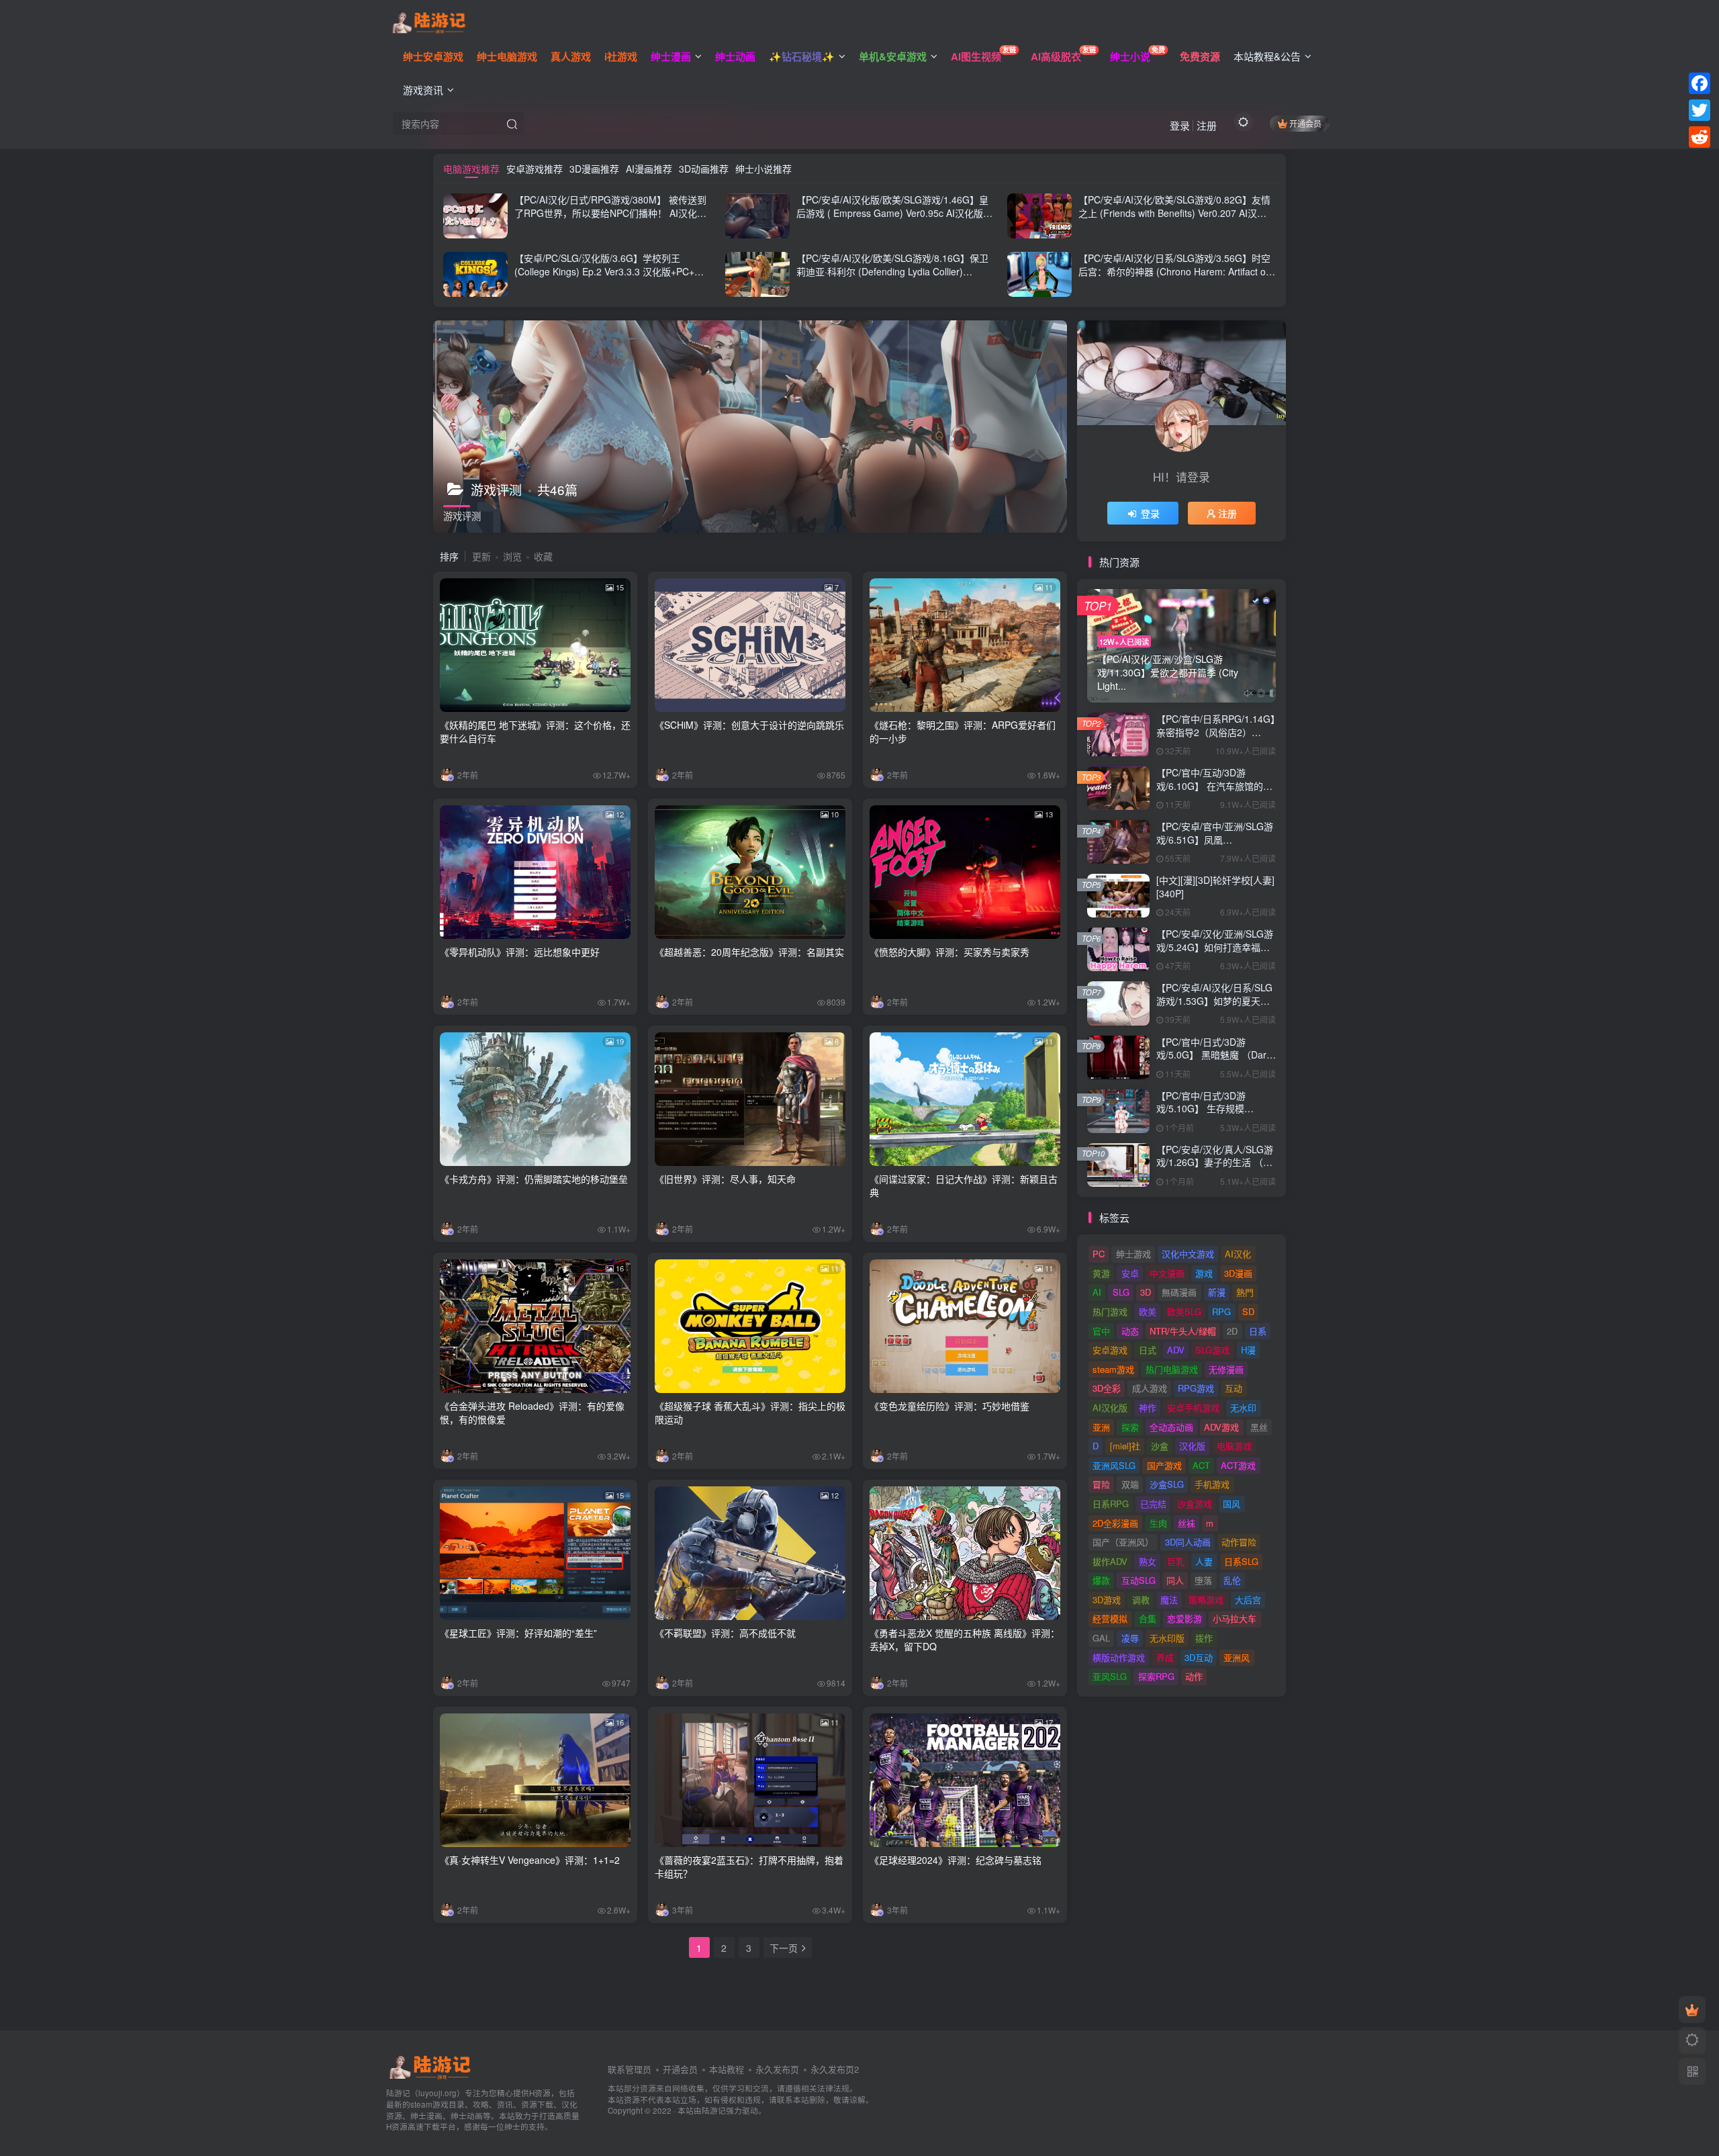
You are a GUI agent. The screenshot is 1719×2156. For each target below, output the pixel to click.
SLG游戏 (1212, 1350)
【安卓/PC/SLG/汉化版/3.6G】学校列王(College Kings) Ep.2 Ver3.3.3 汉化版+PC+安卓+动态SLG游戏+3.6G (609, 271)
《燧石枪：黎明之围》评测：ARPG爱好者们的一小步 (963, 731)
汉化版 (1192, 1446)
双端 (1130, 1484)
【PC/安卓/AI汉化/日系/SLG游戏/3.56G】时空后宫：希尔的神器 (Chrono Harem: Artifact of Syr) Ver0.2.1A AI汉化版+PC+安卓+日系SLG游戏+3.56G (1176, 278)
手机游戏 (1212, 1484)
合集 (1148, 1618)
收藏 (543, 556)
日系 (1258, 1331)
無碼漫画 (1179, 1292)
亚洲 (1101, 1427)
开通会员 (1305, 123)
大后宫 (1248, 1600)
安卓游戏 (1110, 1350)
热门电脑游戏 (1172, 1369)
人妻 (1204, 1561)
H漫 (1248, 1350)
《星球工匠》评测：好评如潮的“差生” (518, 1633)
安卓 (1130, 1273)
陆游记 (714, 2110)
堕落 (1203, 1580)
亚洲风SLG (1114, 1465)
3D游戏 (1107, 1600)
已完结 (1153, 1503)
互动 (1234, 1388)
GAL (1101, 1638)
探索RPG (1156, 1676)
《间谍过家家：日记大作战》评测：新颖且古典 (964, 1185)
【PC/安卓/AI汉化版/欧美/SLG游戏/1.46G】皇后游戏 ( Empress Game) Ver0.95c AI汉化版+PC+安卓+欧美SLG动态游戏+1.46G (892, 213)
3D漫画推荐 (594, 169)
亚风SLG (1110, 1676)
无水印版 (1167, 1638)
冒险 (1101, 1484)
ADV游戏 (1221, 1427)
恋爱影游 (1184, 1618)
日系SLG (1241, 1561)
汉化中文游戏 (1188, 1254)
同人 (1175, 1580)
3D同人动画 (1188, 1542)
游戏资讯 (423, 90)
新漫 (1217, 1292)
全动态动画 (1171, 1427)
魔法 (1169, 1600)
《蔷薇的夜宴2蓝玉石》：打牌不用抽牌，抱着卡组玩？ (749, 1867)
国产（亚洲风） (1123, 1542)
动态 (1130, 1331)
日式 (1148, 1350)
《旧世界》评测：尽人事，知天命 (725, 1179)
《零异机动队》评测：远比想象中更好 (520, 952)
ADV (1176, 1350)
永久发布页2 (835, 2069)
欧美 (1148, 1311)
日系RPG (1111, 1503)
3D (1146, 1292)
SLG (1121, 1292)
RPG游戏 (1196, 1388)
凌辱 (1130, 1638)
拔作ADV (1110, 1561)
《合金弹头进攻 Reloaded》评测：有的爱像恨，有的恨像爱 (532, 1412)
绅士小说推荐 (763, 169)
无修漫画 (1226, 1369)
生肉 (1158, 1523)
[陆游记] (429, 21)
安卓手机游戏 (1193, 1407)
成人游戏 (1150, 1388)
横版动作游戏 (1119, 1657)
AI (1097, 1292)
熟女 (1148, 1561)
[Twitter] (1700, 110)
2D (1232, 1331)
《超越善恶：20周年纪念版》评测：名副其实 (749, 952)
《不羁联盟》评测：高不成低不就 (725, 1633)
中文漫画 (1167, 1273)
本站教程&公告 (1267, 56)
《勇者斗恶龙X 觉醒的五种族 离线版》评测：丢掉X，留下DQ (965, 1640)
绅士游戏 (1133, 1254)
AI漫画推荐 (649, 169)
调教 (1141, 1600)
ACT (1201, 1465)
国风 (1232, 1503)
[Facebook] (1700, 83)
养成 (1165, 1657)
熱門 (1245, 1292)
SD (1248, 1311)
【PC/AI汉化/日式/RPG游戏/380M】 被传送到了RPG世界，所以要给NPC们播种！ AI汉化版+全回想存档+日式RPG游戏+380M (610, 213)
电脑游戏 (1234, 1446)
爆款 (1101, 1580)
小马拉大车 (1235, 1618)
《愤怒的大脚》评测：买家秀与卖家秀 (949, 952)
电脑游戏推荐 (471, 169)
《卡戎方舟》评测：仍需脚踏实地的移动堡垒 (534, 1179)
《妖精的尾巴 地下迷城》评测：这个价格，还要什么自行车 (535, 731)
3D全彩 (1107, 1388)
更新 (481, 556)
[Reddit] (1700, 137)
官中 (1101, 1331)
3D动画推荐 (704, 169)
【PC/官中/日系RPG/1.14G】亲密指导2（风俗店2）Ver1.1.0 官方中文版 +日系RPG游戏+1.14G (1216, 738)
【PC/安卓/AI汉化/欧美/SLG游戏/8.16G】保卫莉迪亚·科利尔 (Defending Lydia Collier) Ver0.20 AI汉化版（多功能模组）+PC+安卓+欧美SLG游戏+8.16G (894, 278)
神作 (1148, 1407)
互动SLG (1139, 1580)
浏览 (512, 556)
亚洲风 (1237, 1657)
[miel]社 (1125, 1446)
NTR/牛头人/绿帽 (1183, 1331)
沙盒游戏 (1195, 1503)
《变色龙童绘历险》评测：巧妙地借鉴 (949, 1406)
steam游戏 (1113, 1369)
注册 (1207, 125)
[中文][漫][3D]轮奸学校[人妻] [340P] (1215, 887)
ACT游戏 (1238, 1465)
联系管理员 (630, 2069)
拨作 (1204, 1638)
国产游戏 (1164, 1465)
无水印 (1243, 1407)
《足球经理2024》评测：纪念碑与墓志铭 (956, 1860)
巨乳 (1176, 1561)
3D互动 (1199, 1657)
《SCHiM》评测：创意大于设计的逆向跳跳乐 (749, 725)
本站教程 (727, 2069)
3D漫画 (1238, 1273)
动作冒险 (1239, 1542)
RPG (1221, 1311)
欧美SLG (1184, 1311)
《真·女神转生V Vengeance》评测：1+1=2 (530, 1860)
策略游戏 (1206, 1600)
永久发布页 (777, 2069)
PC (1099, 1254)
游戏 (1204, 1273)
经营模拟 (1110, 1618)
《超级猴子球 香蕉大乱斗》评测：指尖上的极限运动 (750, 1412)
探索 (1130, 1427)
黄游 (1101, 1273)
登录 (1180, 125)
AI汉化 (1238, 1254)
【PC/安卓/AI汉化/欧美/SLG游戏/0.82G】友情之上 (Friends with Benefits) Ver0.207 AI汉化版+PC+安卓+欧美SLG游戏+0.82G (1174, 213)
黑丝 (1259, 1427)
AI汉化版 (1110, 1407)
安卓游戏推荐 (535, 169)
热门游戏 (1110, 1311)
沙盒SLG (1167, 1484)
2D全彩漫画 (1115, 1523)
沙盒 (1160, 1446)
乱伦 (1232, 1580)
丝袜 (1187, 1523)
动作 (1194, 1676)
